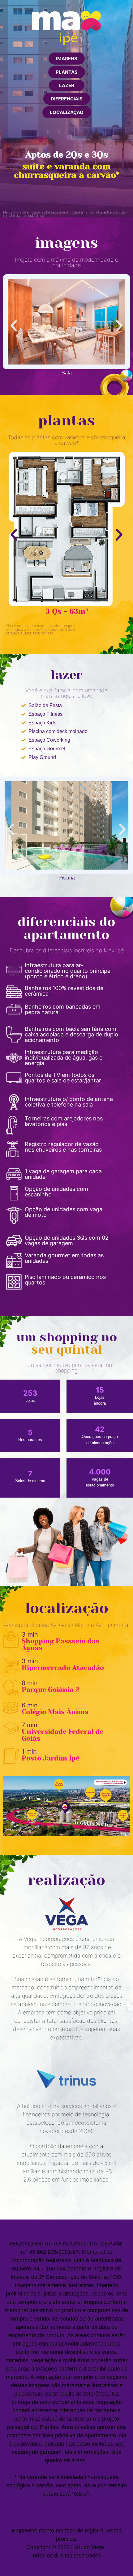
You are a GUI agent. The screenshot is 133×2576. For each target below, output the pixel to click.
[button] (67, 59)
